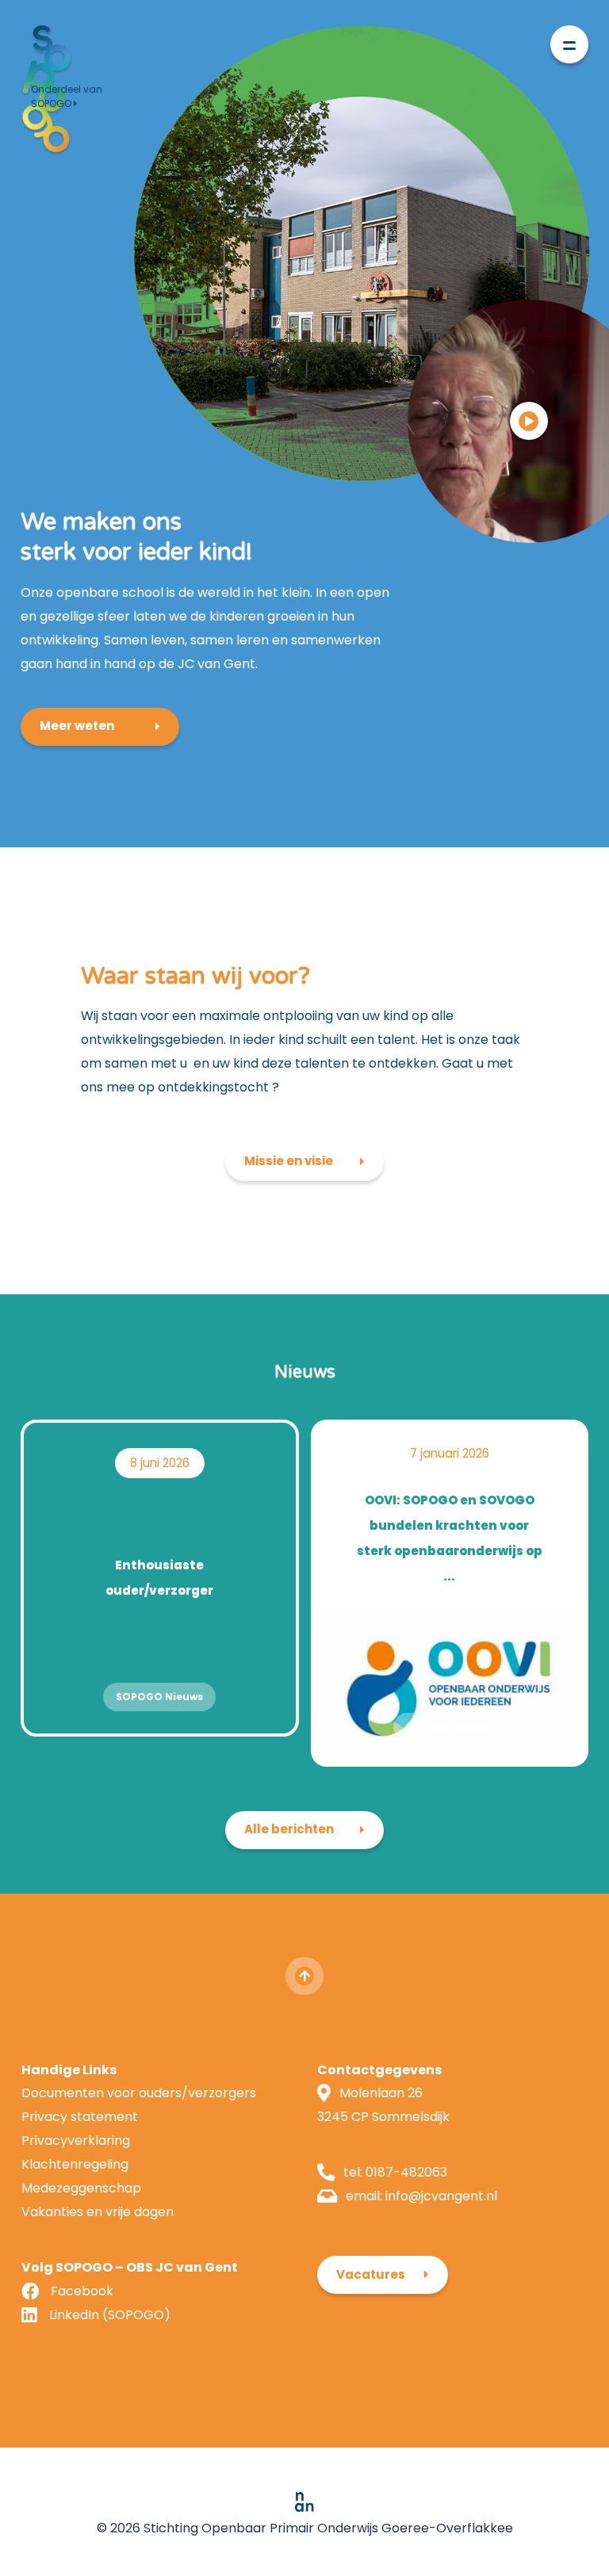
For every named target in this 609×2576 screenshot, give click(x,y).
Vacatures (371, 2274)
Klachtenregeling (75, 2164)
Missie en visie (289, 1161)
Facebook (82, 2291)
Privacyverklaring (76, 2140)
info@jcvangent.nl (441, 2196)
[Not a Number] (304, 2501)
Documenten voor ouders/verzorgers (139, 2093)
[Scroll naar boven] (304, 1976)
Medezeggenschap (81, 2188)
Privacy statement (80, 2117)
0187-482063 (406, 2172)
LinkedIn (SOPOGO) (110, 2315)
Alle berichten (289, 1829)
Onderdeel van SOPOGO (67, 96)
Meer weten (77, 726)
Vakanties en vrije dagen (98, 2212)
